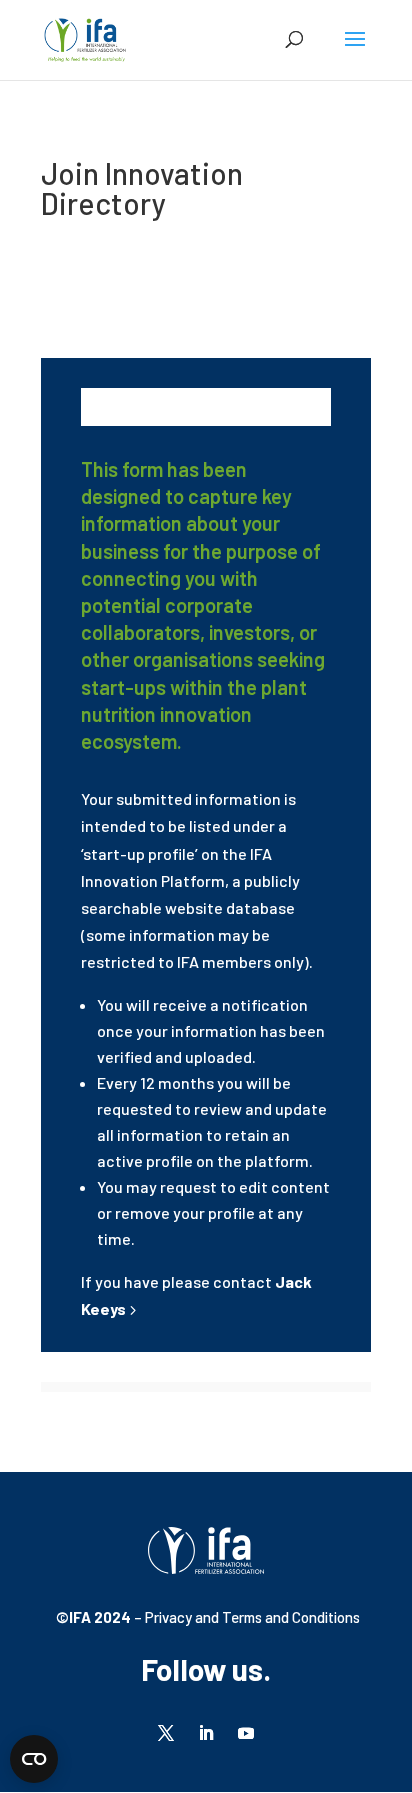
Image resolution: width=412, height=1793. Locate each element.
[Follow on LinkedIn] (206, 1733)
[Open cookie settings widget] (34, 1759)
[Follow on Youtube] (246, 1733)
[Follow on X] (166, 1733)
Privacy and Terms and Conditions (251, 1617)
